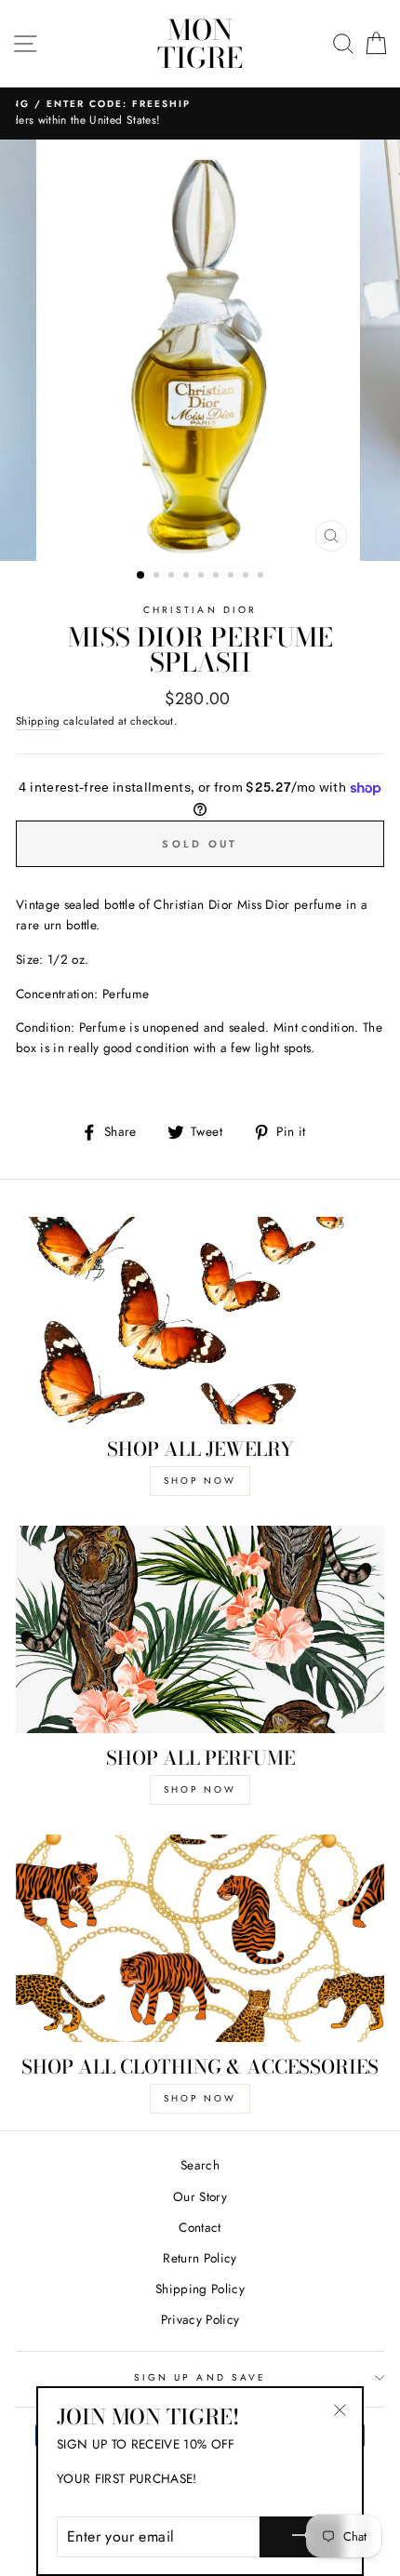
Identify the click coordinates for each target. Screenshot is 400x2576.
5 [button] (203, 577)
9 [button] (262, 577)
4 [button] (188, 577)
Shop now (200, 2098)
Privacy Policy (200, 2319)
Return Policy (200, 2258)
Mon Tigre (200, 44)
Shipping (38, 721)
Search (200, 2165)
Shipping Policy (200, 2289)
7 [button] (233, 577)
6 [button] (218, 577)
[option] (200, 350)
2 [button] (158, 577)
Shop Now (200, 1481)
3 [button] (173, 577)
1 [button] (141, 576)
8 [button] (247, 577)
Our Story (200, 2196)
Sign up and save (200, 2377)
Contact (200, 2227)
